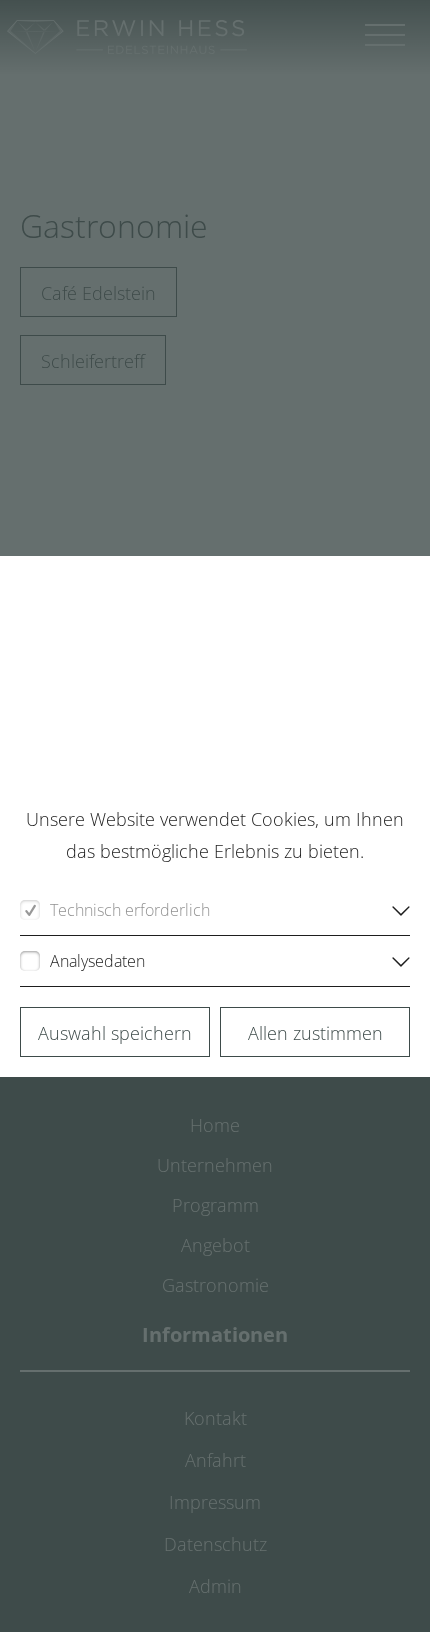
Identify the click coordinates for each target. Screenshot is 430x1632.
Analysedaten (97, 961)
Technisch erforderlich (130, 910)
